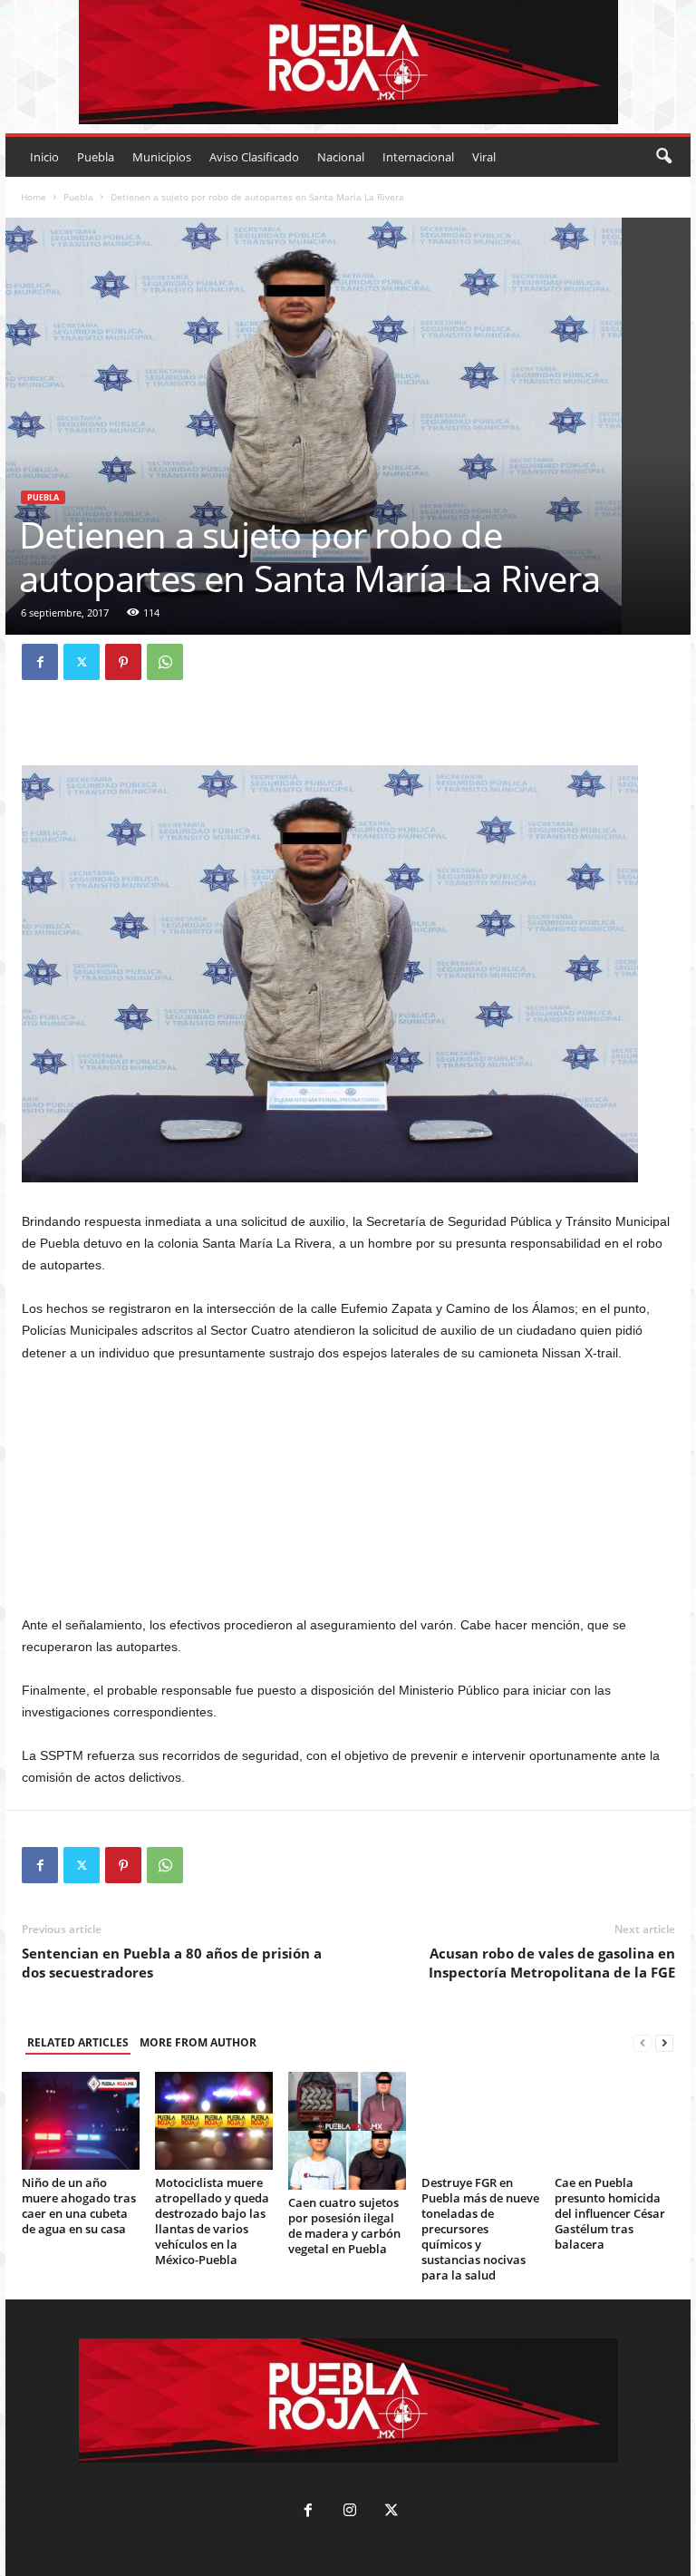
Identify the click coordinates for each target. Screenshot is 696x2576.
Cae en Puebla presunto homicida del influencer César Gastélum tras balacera (610, 2213)
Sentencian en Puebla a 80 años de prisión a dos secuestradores (172, 1963)
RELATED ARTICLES (78, 2042)
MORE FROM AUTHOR (198, 2042)
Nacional (341, 157)
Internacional (418, 157)
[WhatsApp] (165, 662)
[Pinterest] (123, 662)
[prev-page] (643, 2043)
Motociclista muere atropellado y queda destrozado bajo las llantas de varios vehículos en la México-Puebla (212, 2221)
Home (34, 197)
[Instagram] (350, 2512)
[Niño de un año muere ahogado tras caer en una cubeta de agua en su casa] (81, 2121)
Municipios (162, 157)
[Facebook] (40, 662)
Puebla (96, 157)
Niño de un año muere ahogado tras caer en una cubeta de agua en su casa (79, 2206)
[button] (663, 157)
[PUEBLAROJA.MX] (348, 62)
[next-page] (664, 2043)
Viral (484, 157)
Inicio (44, 157)
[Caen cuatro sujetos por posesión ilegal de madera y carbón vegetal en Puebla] (347, 2131)
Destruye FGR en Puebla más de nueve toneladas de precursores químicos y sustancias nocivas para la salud (480, 2229)
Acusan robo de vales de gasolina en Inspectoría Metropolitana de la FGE (552, 1963)
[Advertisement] (348, 1489)
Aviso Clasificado (254, 157)
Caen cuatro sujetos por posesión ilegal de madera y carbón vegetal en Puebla (344, 2226)
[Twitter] (82, 662)
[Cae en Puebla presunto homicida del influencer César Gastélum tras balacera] (614, 2121)
